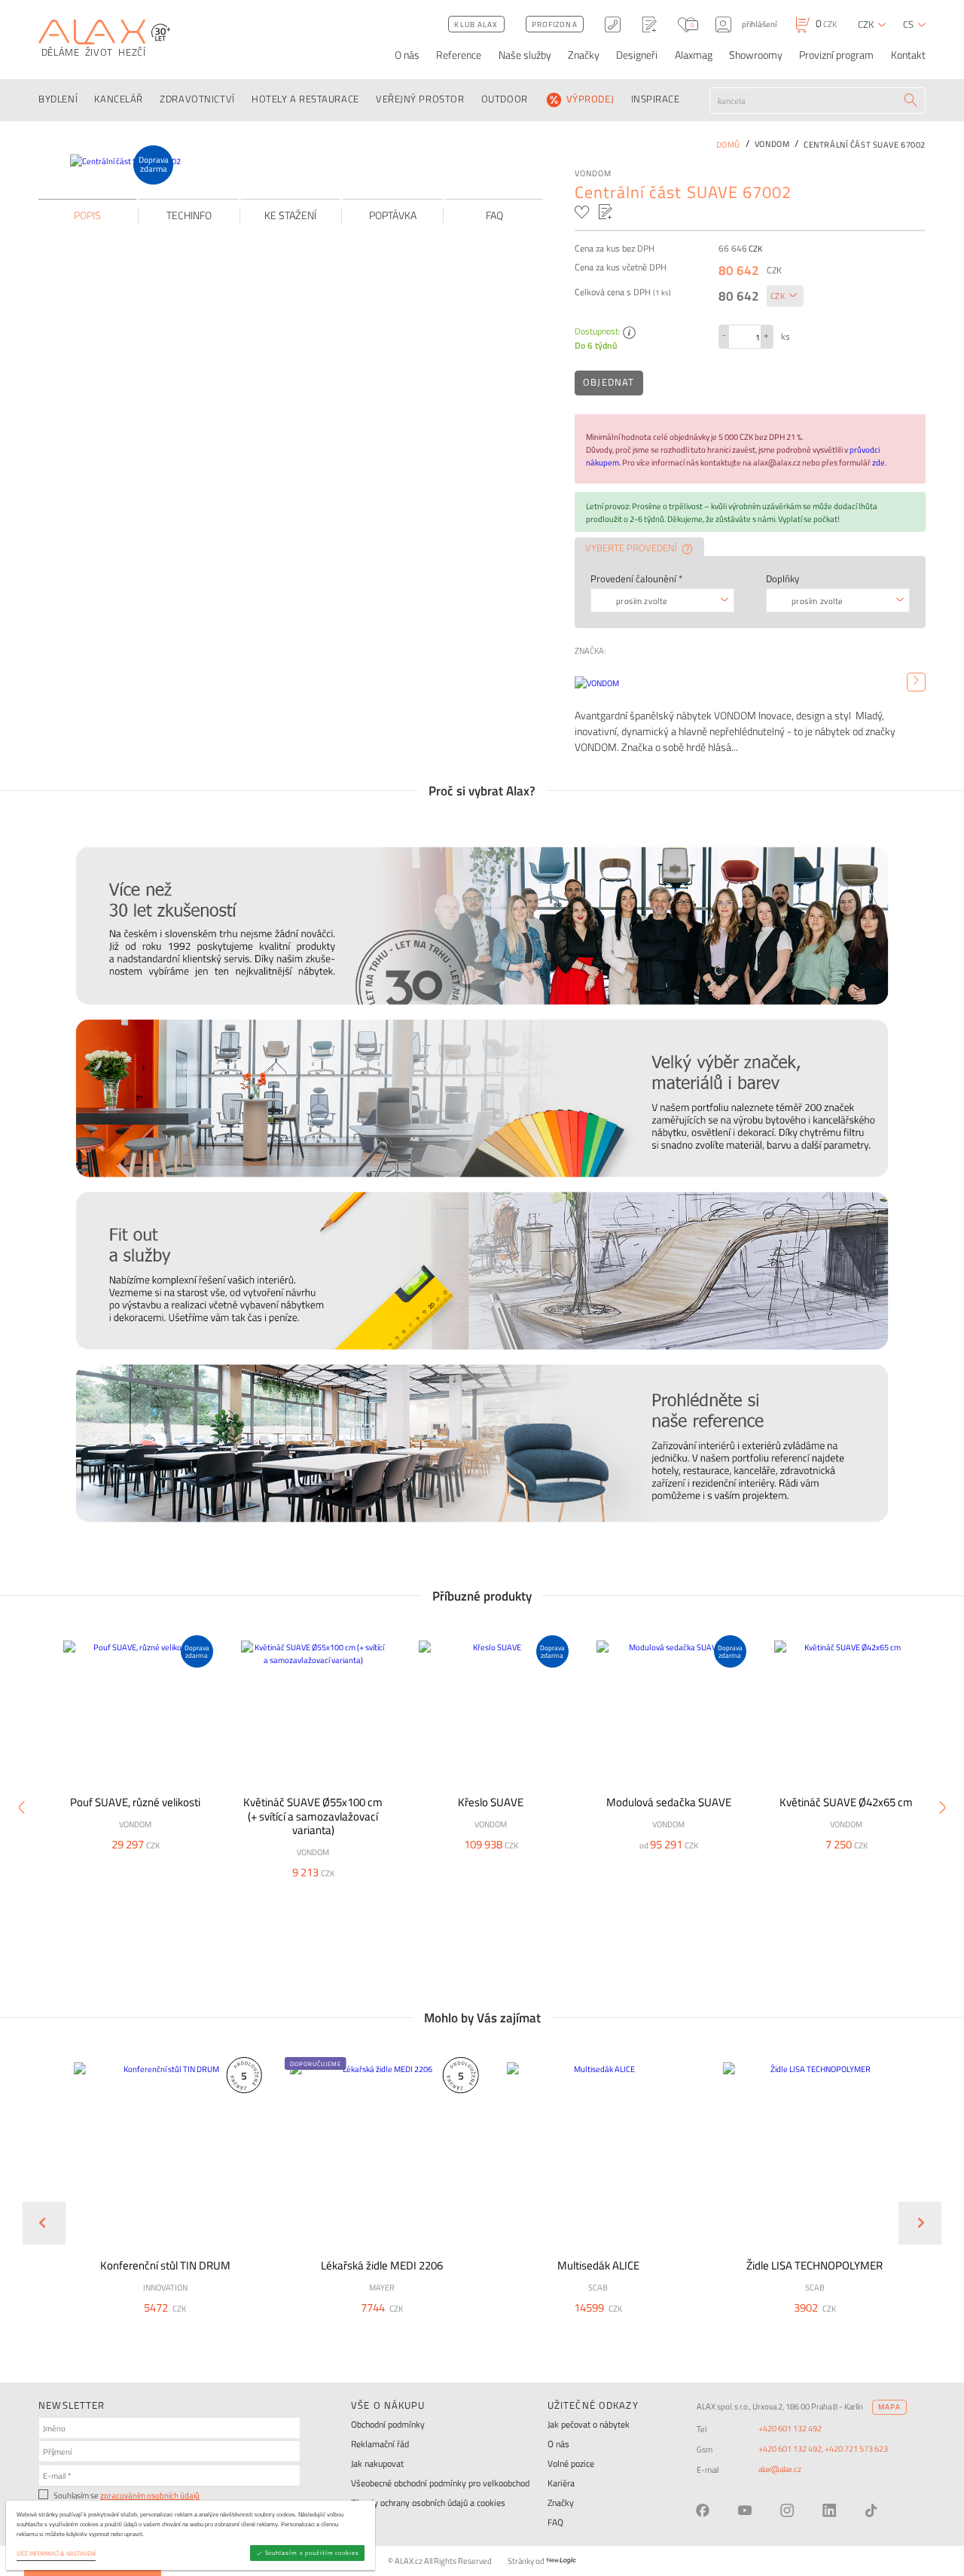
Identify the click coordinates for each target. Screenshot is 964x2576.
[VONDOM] (916, 682)
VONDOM (593, 173)
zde (879, 462)
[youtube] (745, 2510)
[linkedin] (829, 2510)
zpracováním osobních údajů (150, 2495)
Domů (728, 144)
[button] (196, 2328)
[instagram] (787, 2510)
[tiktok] (871, 2510)
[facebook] (703, 2510)
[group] (157, 2210)
